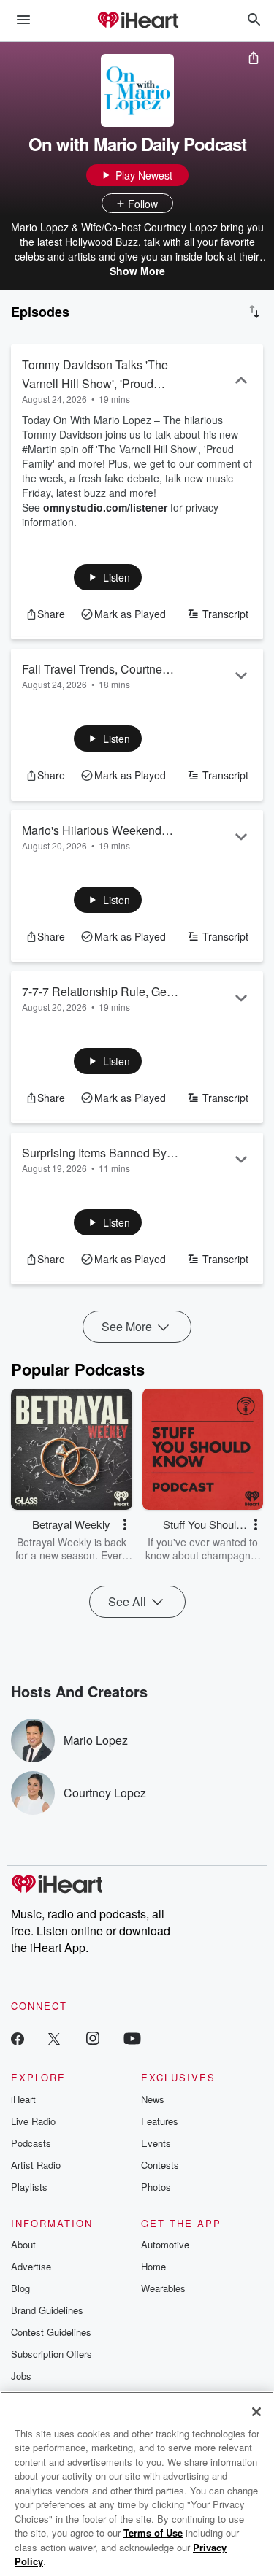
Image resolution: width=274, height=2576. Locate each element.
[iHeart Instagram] (93, 2038)
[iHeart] (137, 21)
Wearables (163, 2288)
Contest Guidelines (51, 2332)
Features (160, 2121)
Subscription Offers (52, 2354)
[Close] (256, 2412)
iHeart (23, 2099)
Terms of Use (153, 2533)
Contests (160, 2165)
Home (153, 2266)
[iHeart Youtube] (132, 2038)
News (153, 2099)
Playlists (29, 2187)
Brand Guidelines (47, 2310)
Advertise (31, 2266)
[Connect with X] (54, 2038)
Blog (20, 2288)
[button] (108, 577)
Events (156, 2143)
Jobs (21, 2376)
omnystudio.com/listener (105, 507)
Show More (137, 271)
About (23, 2244)
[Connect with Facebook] (18, 2038)
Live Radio (33, 2121)
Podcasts (31, 2143)
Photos (156, 2187)
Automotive (165, 2244)
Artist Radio (36, 2165)
